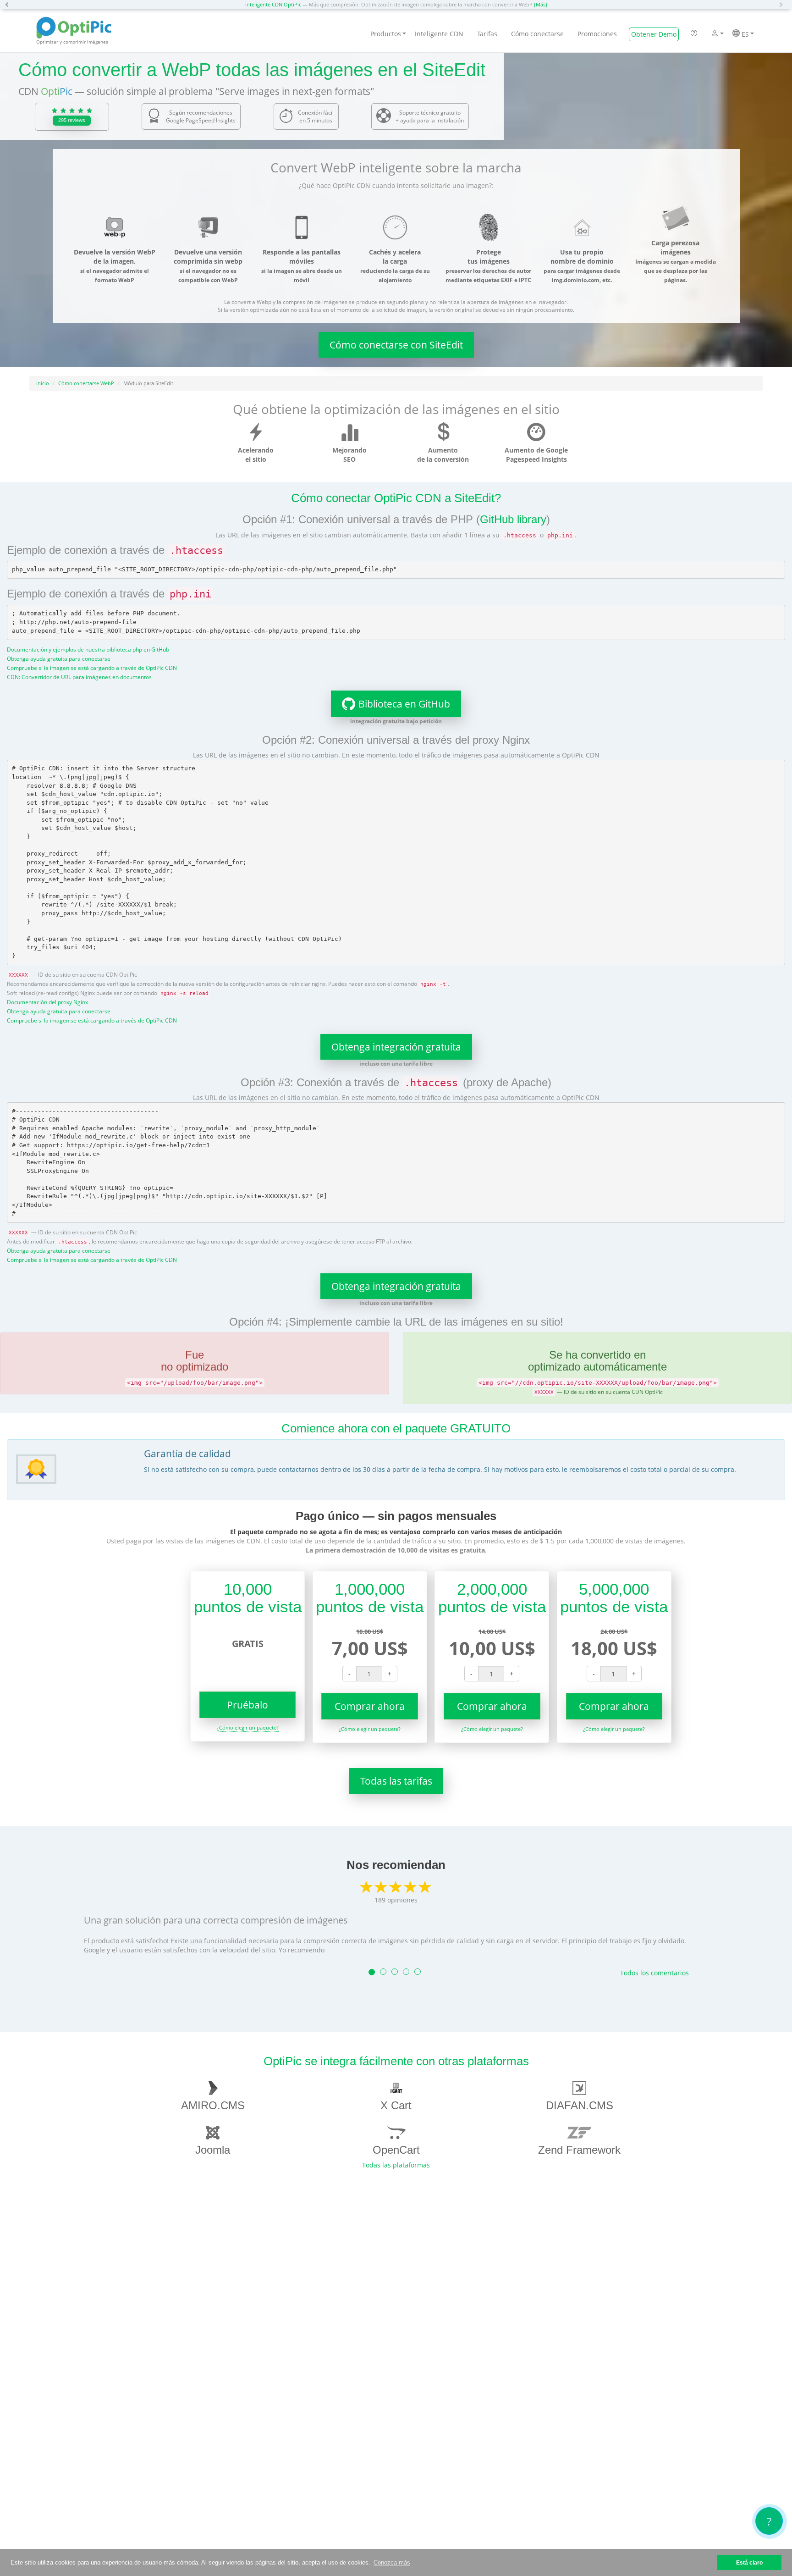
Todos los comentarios (654, 1973)
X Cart (396, 2105)
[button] (9, 5)
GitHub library (513, 519)
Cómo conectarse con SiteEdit (396, 345)
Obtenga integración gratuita (396, 1047)
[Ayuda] (694, 34)
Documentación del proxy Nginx (47, 1002)
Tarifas (487, 34)
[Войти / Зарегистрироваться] (715, 34)
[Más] (541, 4)
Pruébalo (247, 1705)
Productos (386, 34)
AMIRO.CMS (213, 2105)
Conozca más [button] (392, 2562)
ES (744, 34)
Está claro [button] (749, 2562)
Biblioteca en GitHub (404, 704)
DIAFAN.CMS (580, 2105)
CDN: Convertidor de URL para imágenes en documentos (79, 677)
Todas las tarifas (396, 1781)
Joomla (213, 2150)
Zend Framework (579, 2150)
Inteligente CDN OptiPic (273, 4)
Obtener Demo (654, 34)
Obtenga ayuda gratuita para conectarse (59, 658)
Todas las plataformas (396, 2165)
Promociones (597, 34)
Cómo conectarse (537, 34)
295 (72, 120)
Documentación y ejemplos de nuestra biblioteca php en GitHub (88, 649)
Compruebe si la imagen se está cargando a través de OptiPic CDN (92, 668)
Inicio (43, 383)
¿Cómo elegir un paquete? (248, 1727)
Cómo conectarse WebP (86, 383)
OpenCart (396, 2150)
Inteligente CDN (439, 34)
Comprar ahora (370, 1706)
